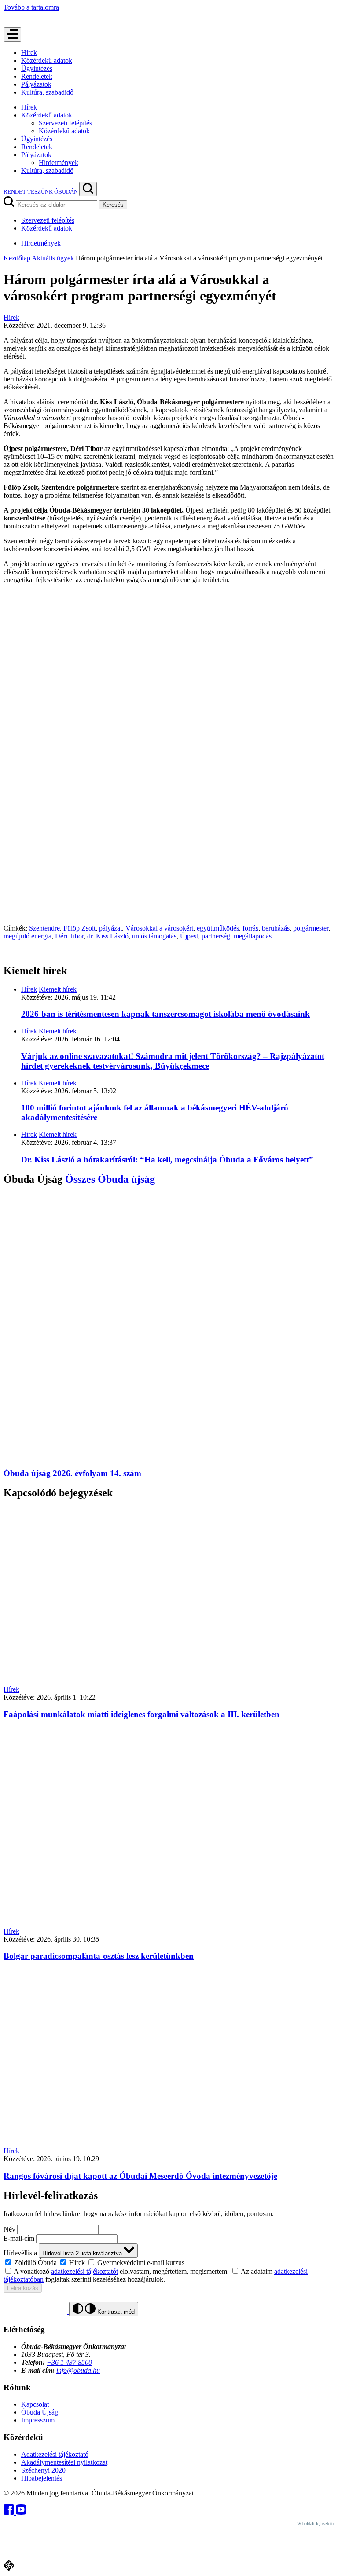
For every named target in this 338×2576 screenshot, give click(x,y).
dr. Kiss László (108, 936)
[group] (169, 2262)
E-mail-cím (19, 2238)
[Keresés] (88, 189)
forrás (250, 928)
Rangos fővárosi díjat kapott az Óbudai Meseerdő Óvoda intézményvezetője (140, 2176)
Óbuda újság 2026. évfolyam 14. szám (72, 1473)
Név (9, 2229)
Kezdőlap (17, 258)
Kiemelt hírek (58, 989)
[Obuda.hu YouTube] (21, 2512)
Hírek (29, 53)
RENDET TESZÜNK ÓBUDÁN (41, 192)
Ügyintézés (37, 68)
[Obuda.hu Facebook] (10, 2512)
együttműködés (218, 928)
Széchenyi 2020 (43, 2470)
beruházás (276, 928)
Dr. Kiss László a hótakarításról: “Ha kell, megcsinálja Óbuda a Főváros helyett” (167, 1160)
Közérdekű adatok (47, 60)
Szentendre (44, 928)
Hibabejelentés (42, 2478)
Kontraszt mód (115, 2312)
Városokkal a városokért (159, 928)
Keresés (113, 205)
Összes (110, 1179)
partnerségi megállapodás (237, 936)
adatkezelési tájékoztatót (84, 2271)
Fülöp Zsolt (79, 928)
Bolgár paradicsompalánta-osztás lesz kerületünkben (99, 1956)
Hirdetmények (59, 163)
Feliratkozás (23, 2288)
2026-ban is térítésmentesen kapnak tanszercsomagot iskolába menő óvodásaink (165, 1014)
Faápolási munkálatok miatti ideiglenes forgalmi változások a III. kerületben (141, 1714)
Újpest (189, 936)
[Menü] (12, 35)
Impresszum (38, 2420)
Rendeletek (37, 76)
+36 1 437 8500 (69, 2362)
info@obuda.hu (78, 2370)
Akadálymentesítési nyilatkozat (64, 2462)
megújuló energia (28, 936)
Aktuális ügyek (53, 258)
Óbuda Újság (40, 2412)
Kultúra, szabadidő (47, 92)
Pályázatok (36, 84)
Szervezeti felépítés (65, 123)
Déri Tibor (69, 936)
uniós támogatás (154, 936)
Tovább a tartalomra (31, 7)
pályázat (110, 928)
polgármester (311, 928)
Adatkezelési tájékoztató (55, 2454)
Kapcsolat (35, 2404)
